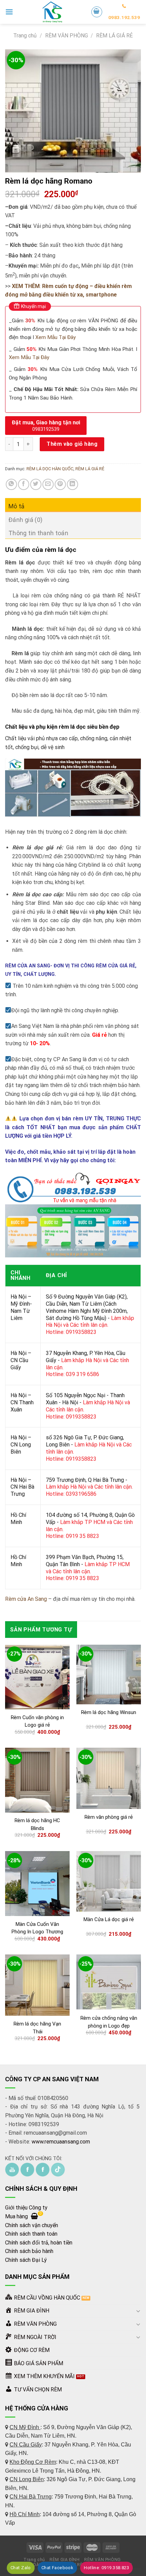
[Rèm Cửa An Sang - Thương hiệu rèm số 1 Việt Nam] (52, 12)
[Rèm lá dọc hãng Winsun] (109, 1675)
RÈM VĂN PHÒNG (67, 36)
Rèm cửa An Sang (26, 1599)
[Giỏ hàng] (97, 12)
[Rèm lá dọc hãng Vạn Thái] (37, 1985)
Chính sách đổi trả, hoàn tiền (39, 2243)
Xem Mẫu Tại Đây (56, 337)
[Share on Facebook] (24, 484)
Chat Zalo (21, 2568)
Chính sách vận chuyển (32, 2225)
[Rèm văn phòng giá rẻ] (109, 1778)
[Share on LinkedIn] (72, 484)
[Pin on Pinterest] (60, 484)
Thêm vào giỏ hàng (72, 444)
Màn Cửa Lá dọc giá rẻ (109, 1919)
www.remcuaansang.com (61, 2142)
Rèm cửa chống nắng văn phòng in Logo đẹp (109, 2022)
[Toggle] (138, 2311)
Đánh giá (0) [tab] (25, 520)
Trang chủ (25, 36)
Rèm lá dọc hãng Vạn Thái (37, 2028)
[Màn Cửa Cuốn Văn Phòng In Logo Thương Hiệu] (37, 1884)
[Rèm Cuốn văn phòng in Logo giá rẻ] (37, 1677)
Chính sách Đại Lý (26, 2260)
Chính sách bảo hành (29, 2251)
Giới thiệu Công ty (26, 2208)
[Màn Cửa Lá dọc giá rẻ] (109, 1881)
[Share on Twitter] (36, 484)
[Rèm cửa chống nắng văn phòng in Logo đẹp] (109, 1982)
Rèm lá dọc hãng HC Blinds (37, 1824)
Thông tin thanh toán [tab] (38, 533)
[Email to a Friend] (48, 484)
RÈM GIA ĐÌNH (65, 2560)
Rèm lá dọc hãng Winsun (109, 1712)
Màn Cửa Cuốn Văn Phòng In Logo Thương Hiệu (37, 1932)
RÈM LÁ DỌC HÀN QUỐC (50, 469)
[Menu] (9, 12)
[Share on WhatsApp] (11, 484)
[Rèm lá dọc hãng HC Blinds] (37, 1780)
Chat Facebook (57, 2568)
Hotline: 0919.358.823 (106, 2568)
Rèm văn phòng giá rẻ (109, 1817)
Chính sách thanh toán (31, 2234)
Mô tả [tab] (17, 506)
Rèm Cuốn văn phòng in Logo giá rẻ (37, 1721)
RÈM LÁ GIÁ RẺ (114, 36)
